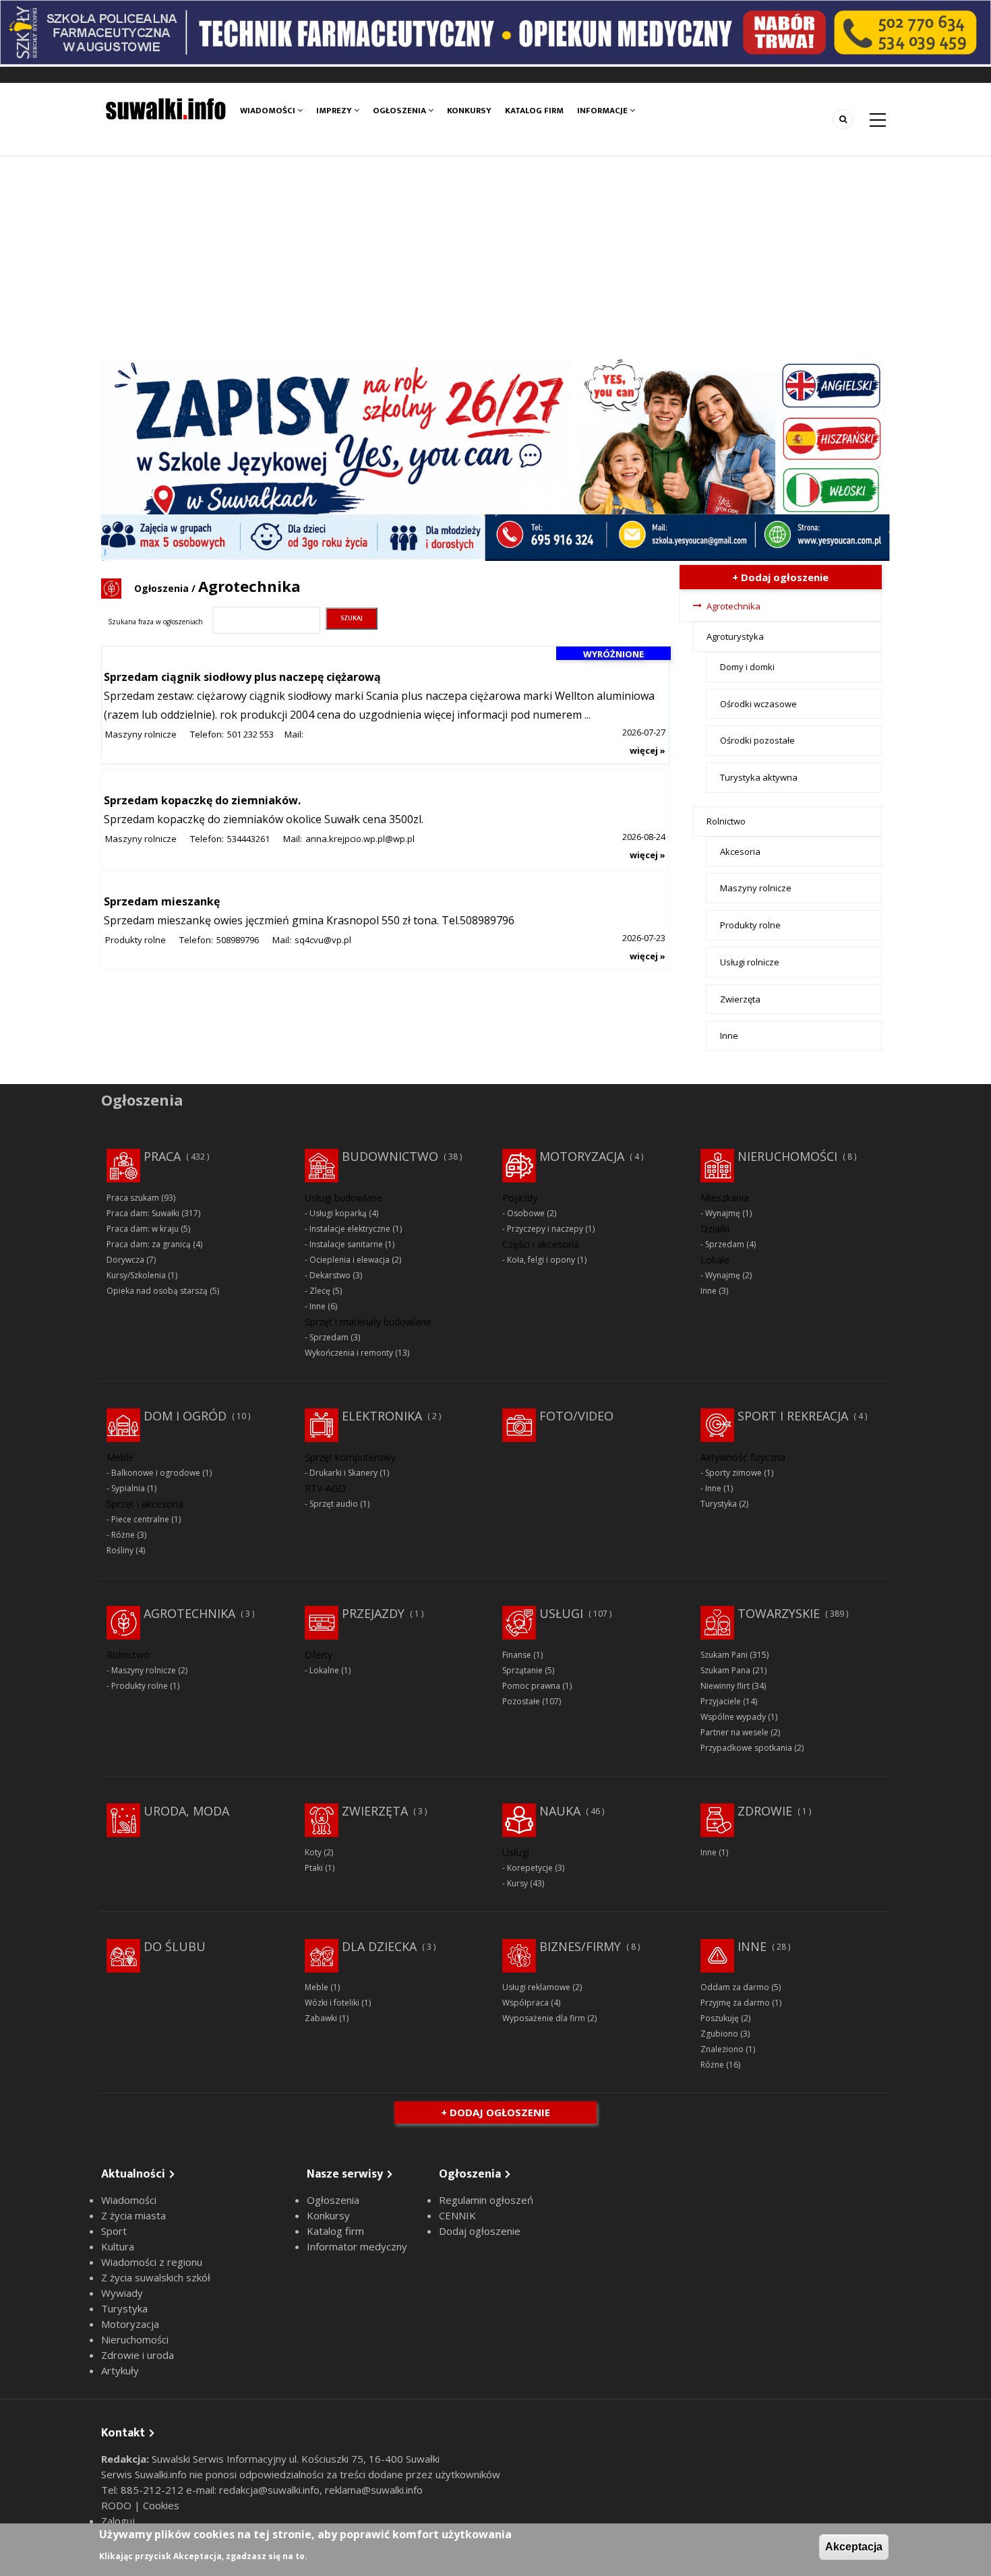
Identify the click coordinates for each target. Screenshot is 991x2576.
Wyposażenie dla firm (544, 2018)
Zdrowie (765, 1811)
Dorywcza (125, 1260)
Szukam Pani (724, 1655)
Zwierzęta (740, 999)
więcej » (648, 750)
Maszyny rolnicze (141, 734)
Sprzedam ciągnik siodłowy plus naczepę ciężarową (242, 677)
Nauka (560, 1811)
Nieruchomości (787, 1156)
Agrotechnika (733, 606)
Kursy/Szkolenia (136, 1275)
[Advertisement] (495, 258)
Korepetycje (530, 1868)
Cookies (161, 2505)
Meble (317, 1987)
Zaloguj (118, 2521)
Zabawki (321, 2018)
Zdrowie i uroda (138, 2355)
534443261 (248, 839)
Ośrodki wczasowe (758, 704)
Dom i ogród (185, 1416)
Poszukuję (720, 2018)
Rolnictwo (726, 821)
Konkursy (469, 111)
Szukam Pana (725, 1670)
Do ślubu (175, 1946)
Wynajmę (723, 1213)
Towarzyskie (779, 1613)
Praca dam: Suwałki (143, 1213)
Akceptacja (854, 2547)
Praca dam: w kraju (143, 1229)
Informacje (603, 111)
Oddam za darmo (735, 1987)
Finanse (517, 1655)
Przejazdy (373, 1613)
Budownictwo (390, 1156)
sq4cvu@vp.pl (323, 940)
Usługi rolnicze (750, 962)
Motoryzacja (582, 1156)
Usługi (561, 1613)
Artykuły (120, 2370)
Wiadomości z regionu (152, 2262)
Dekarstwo (330, 1275)
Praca (162, 1156)
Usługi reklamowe (536, 1987)
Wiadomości (269, 111)
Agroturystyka (735, 636)
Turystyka (719, 1504)
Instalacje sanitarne (346, 1244)
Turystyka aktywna (759, 777)
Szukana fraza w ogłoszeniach (155, 622)
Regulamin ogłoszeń (486, 2200)
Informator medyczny (357, 2246)
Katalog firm (534, 111)
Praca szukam (133, 1198)
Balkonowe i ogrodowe (156, 1473)
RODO (118, 2505)
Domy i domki (747, 667)
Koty (313, 1852)
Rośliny (120, 1550)
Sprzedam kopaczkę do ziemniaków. (202, 800)
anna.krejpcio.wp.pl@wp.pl (360, 839)
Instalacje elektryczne (350, 1229)
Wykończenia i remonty (349, 1353)
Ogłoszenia (400, 111)
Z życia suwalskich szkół (156, 2277)
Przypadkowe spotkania (746, 1748)
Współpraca (525, 2003)
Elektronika (382, 1416)
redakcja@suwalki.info (269, 2490)
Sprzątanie (522, 1670)
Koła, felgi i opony (541, 1260)
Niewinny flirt (725, 1686)
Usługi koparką (338, 1213)
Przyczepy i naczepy (545, 1229)
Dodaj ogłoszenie (480, 2231)
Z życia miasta (133, 2215)
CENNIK (457, 2215)
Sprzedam (329, 1337)
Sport (114, 2231)
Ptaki (314, 1868)
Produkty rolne (136, 940)
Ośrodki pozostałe (757, 740)
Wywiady (122, 2293)
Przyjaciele (721, 1701)
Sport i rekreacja (793, 1416)
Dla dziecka (379, 1946)
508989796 (238, 940)
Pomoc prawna (531, 1686)
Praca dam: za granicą (149, 1244)
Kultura (118, 2246)
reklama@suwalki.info (374, 2490)
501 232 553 (250, 734)
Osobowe (526, 1213)
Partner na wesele (734, 1732)
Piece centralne (140, 1519)
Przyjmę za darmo (735, 2003)
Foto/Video (576, 1416)
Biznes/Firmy (580, 1946)
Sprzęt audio (334, 1504)
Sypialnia (128, 1488)
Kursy (517, 1883)
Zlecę (320, 1291)
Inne (729, 1036)
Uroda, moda (186, 1811)
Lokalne (324, 1670)
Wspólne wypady (733, 1717)
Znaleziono (722, 2049)
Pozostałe (521, 1701)
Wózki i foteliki (332, 2003)
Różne (123, 1535)
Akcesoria (740, 851)
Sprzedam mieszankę (162, 901)
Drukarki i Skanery (343, 1473)
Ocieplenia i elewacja (350, 1260)
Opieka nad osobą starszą (157, 1291)
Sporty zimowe (733, 1473)
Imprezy (335, 111)
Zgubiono (719, 2034)
